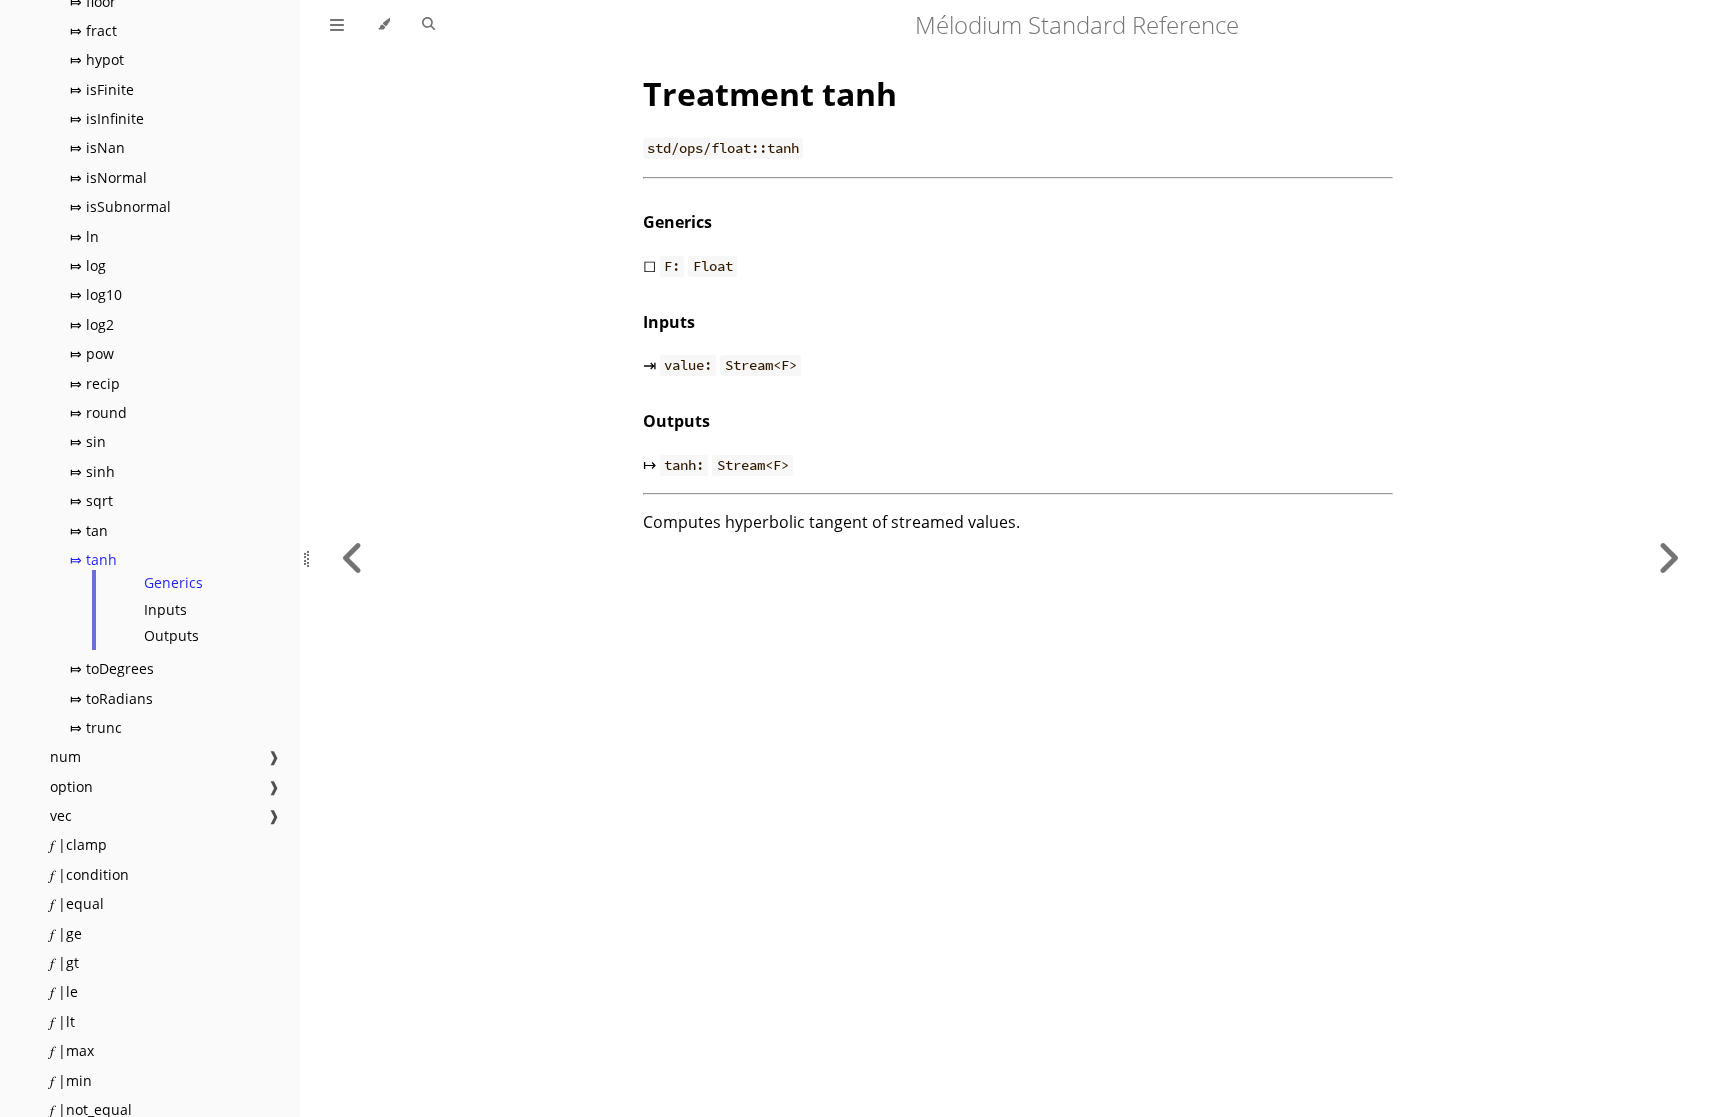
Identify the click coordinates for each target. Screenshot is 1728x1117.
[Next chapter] (1668, 558)
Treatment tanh (770, 93)
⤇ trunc (96, 727)
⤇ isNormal (108, 177)
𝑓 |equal (77, 903)
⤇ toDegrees (112, 668)
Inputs (165, 609)
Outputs (171, 635)
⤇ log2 (92, 324)
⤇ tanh (93, 559)
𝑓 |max (72, 1050)
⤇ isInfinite (107, 118)
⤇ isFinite (102, 89)
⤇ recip (95, 383)
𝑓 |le (64, 991)
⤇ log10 (96, 294)
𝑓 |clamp (78, 844)
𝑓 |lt (62, 1021)
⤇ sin (88, 441)
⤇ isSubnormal (120, 206)
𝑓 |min (71, 1080)
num (65, 756)
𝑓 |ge (66, 933)
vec (61, 815)
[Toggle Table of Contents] (337, 25)
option (71, 786)
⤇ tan (89, 530)
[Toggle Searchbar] (428, 25)
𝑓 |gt (64, 962)
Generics (173, 582)
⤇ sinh (92, 471)
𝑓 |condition (89, 874)
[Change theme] (383, 25)
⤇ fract (93, 30)
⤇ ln (84, 236)
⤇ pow (92, 353)
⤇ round (98, 412)
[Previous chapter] (353, 558)
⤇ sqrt (91, 500)
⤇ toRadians (111, 698)
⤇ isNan (97, 147)
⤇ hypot (97, 59)
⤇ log (88, 265)
